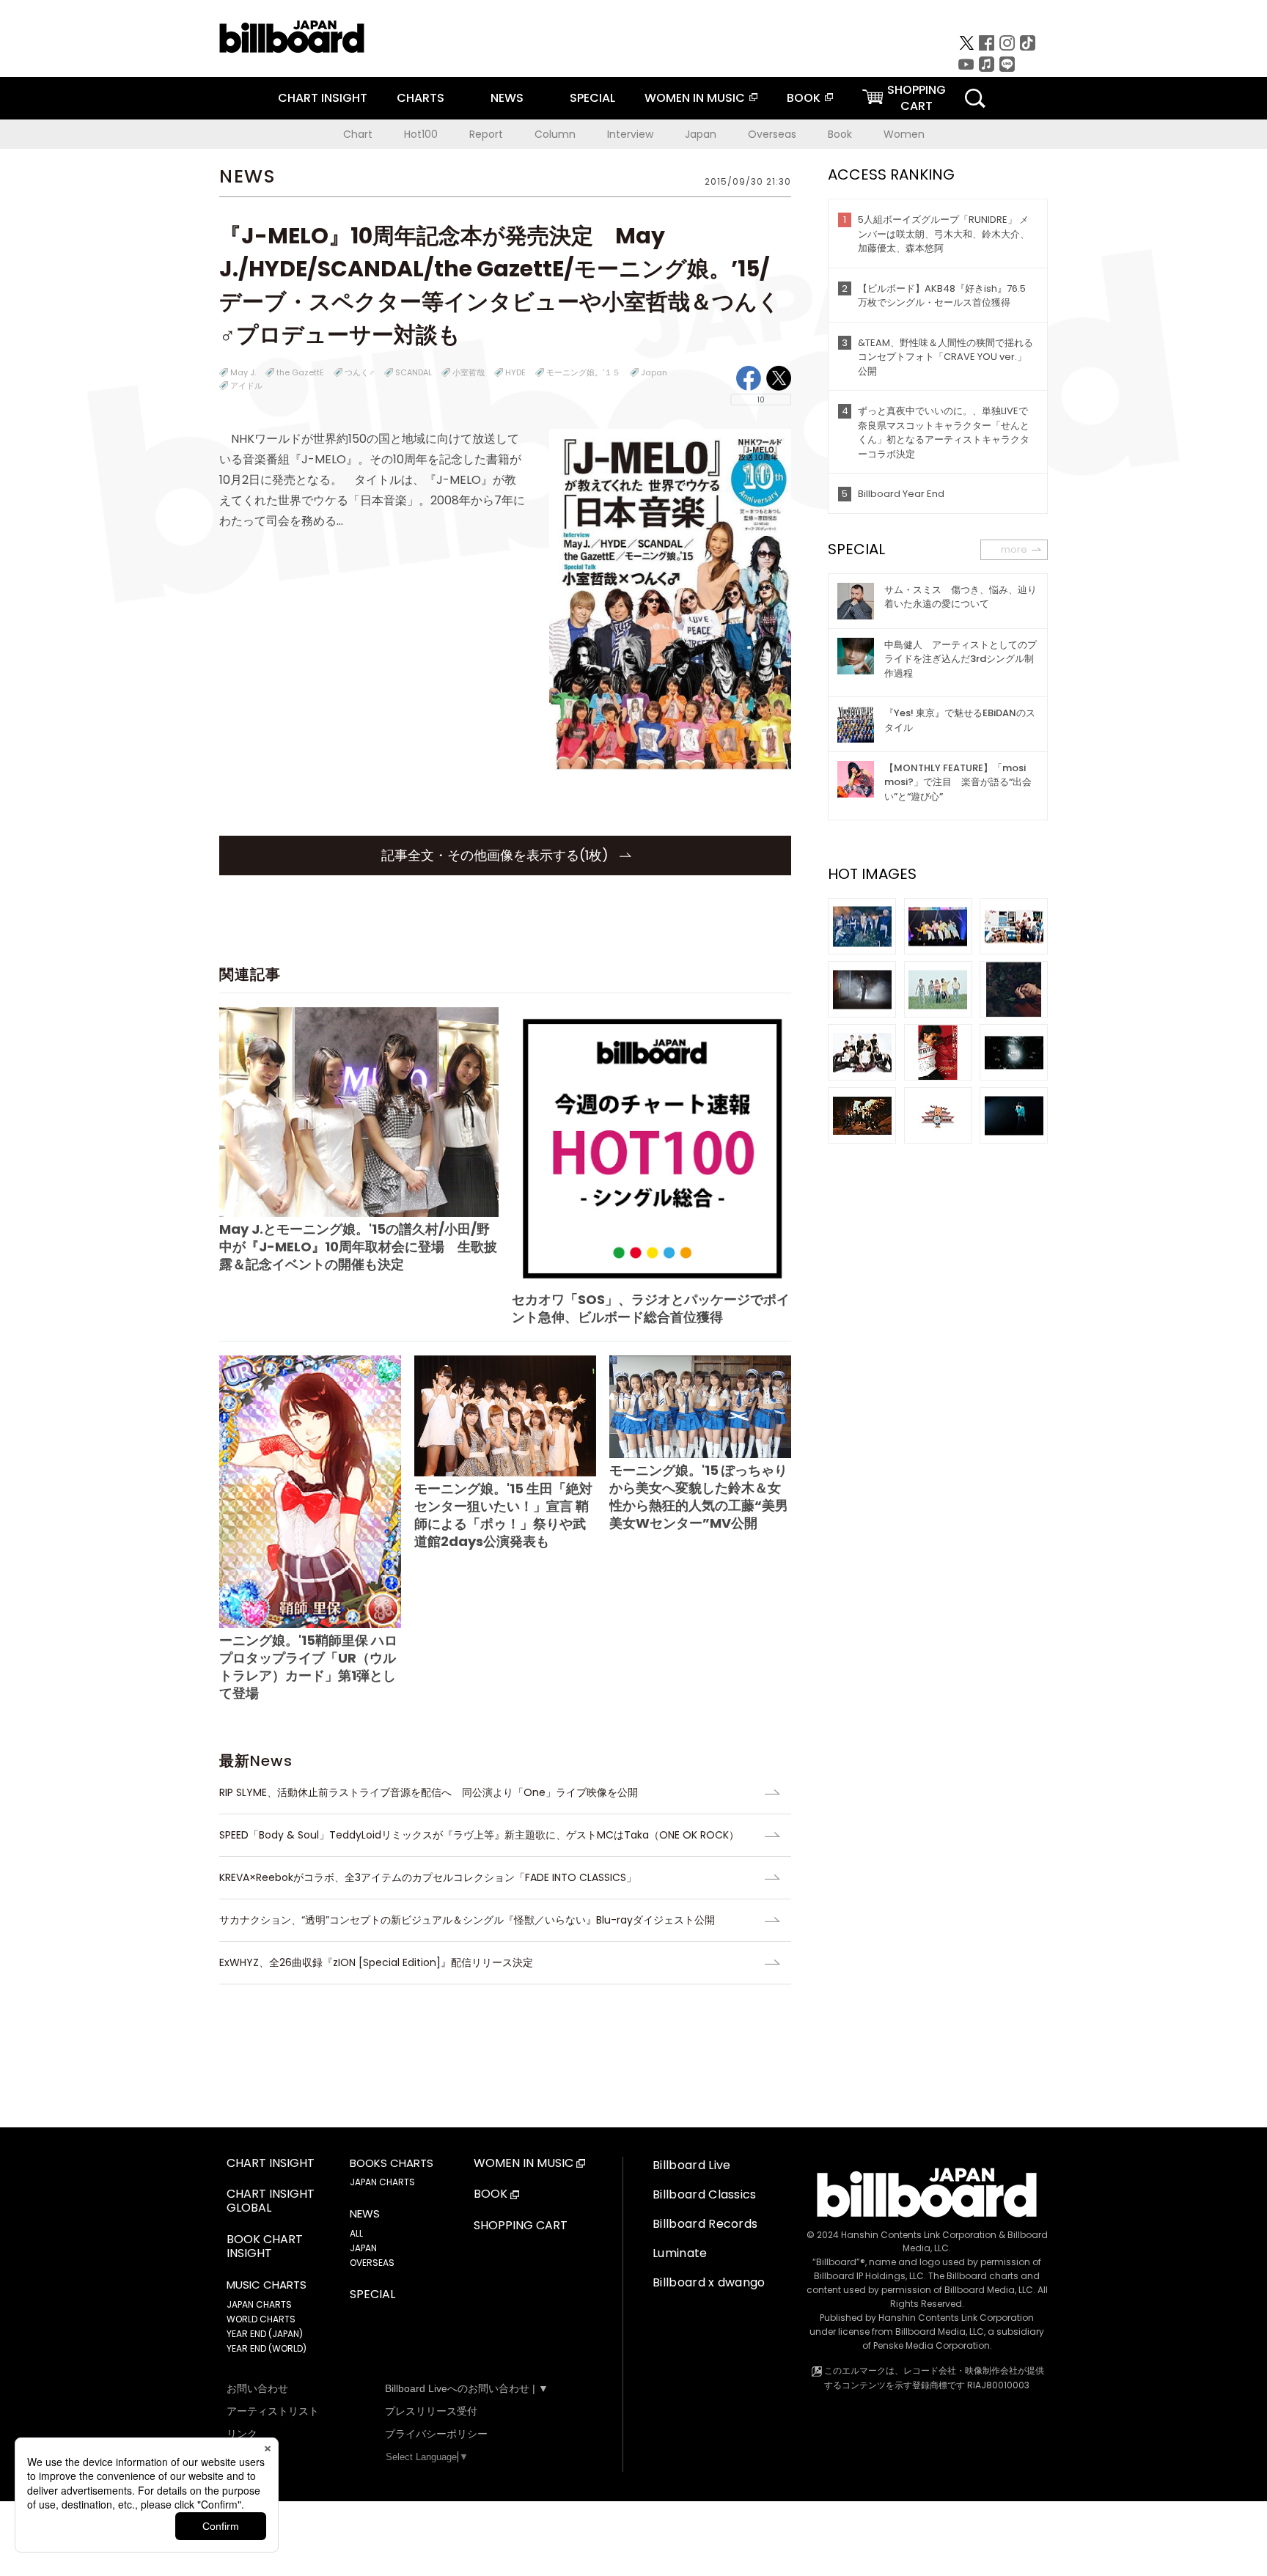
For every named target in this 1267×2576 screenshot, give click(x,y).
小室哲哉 (469, 372)
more (1014, 549)
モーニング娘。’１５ (583, 372)
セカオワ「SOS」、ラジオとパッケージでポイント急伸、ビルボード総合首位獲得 (651, 1308)
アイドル (246, 386)
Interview (630, 134)
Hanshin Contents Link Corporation (919, 2235)
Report (486, 134)
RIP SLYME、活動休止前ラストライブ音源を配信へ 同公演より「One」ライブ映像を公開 (429, 1792)
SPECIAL (592, 98)
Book (840, 134)
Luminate (680, 2253)
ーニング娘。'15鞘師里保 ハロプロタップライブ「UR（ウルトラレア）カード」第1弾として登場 (308, 1667)
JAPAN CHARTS (259, 2304)
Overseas (772, 134)
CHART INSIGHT (323, 98)
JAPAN (363, 2248)
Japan (701, 134)
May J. (243, 372)
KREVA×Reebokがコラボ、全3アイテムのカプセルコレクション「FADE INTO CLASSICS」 (428, 1877)
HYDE (515, 372)
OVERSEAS (372, 2263)
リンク (242, 2434)
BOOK (804, 98)
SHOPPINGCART (917, 98)
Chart (358, 134)
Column (555, 134)
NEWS (507, 98)
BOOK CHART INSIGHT (265, 2247)
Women (904, 134)
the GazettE (300, 372)
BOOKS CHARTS (392, 2163)
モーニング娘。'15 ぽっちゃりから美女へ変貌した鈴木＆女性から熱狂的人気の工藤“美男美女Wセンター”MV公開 (699, 1497)
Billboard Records (705, 2224)
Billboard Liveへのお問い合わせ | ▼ (467, 2388)
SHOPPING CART (521, 2226)
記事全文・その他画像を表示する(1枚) (497, 855)
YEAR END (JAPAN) (265, 2334)
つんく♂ (360, 372)
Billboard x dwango (709, 2282)
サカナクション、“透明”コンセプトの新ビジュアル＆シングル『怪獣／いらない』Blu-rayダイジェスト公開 (467, 1920)
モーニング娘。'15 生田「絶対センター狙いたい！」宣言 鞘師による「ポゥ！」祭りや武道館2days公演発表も (503, 1515)
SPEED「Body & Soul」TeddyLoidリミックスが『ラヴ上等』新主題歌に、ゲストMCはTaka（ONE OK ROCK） (479, 1835)
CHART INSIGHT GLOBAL (271, 2201)
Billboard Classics (705, 2194)
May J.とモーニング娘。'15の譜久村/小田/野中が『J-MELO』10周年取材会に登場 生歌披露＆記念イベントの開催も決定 (358, 1247)
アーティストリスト (273, 2411)
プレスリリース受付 (431, 2411)
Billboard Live (691, 2165)
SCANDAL (414, 372)
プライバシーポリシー (436, 2434)
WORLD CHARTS (261, 2319)
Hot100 (421, 134)
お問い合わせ (257, 2388)
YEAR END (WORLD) (267, 2348)
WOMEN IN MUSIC (695, 98)
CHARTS (421, 98)
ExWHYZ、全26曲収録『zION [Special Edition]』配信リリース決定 (376, 1962)
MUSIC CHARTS (267, 2285)
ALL (356, 2233)
